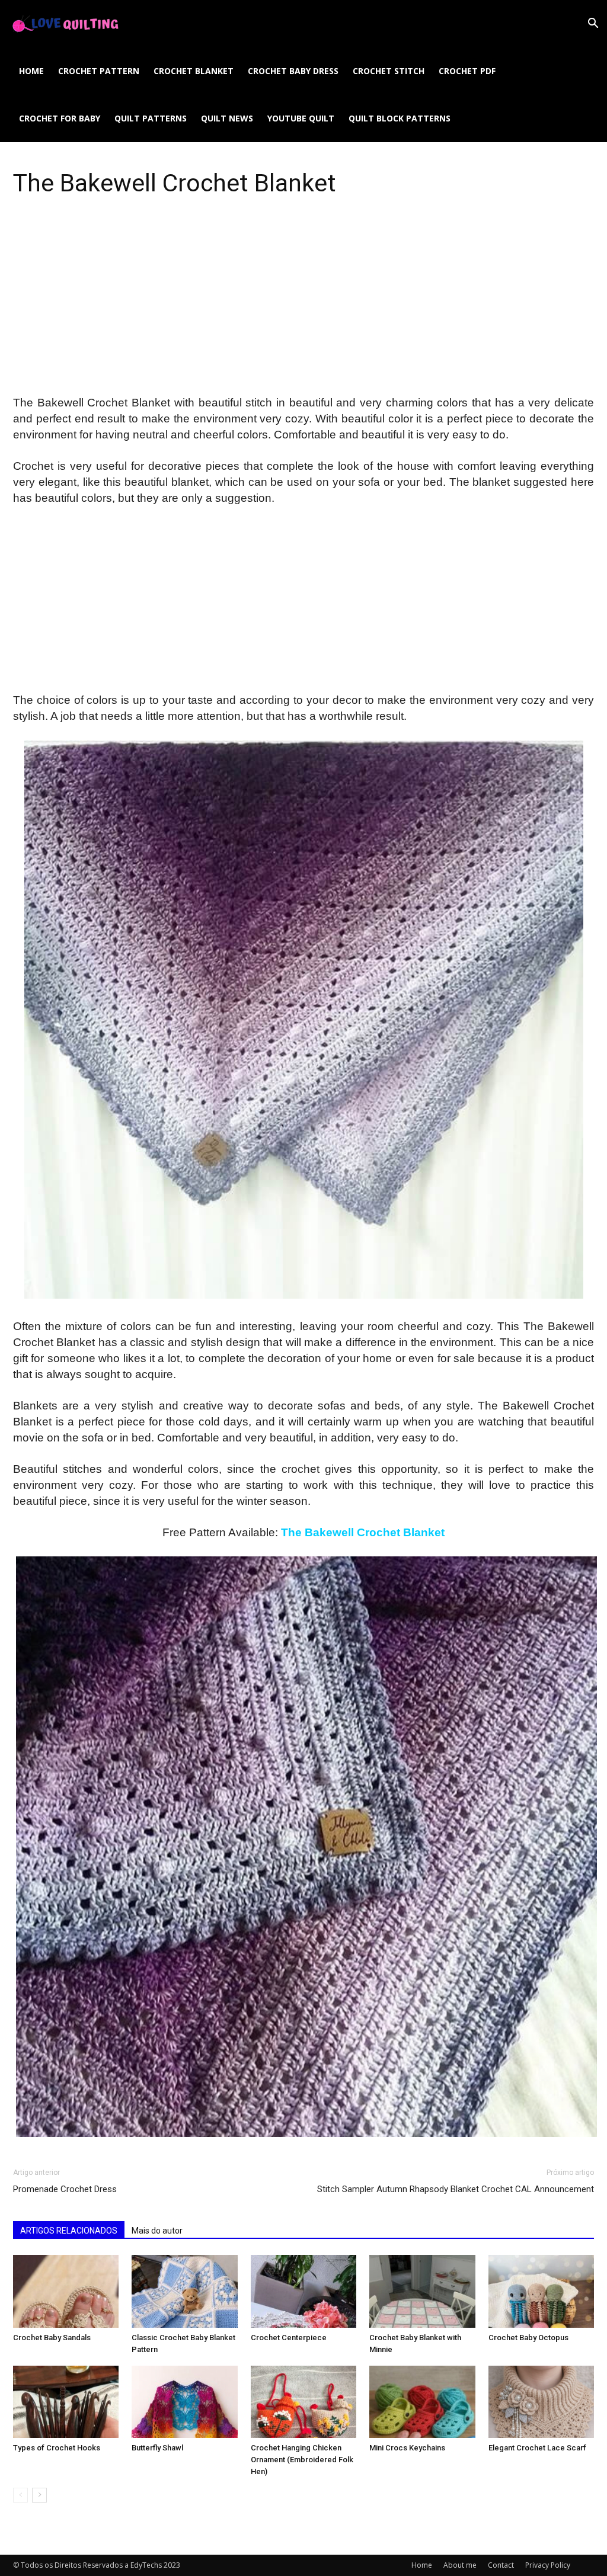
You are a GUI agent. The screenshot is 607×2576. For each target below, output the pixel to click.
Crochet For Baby (60, 118)
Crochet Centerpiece (289, 2338)
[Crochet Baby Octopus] (541, 2291)
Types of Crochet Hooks (57, 2448)
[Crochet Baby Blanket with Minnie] (422, 2291)
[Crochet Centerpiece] (303, 2291)
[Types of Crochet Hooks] (66, 2402)
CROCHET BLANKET (194, 71)
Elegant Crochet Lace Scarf (537, 2448)
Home (31, 71)
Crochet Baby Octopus (528, 2338)
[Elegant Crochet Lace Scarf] (541, 2402)
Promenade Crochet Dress (65, 2189)
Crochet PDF (467, 71)
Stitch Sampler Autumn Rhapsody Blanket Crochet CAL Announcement (456, 2189)
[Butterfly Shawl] (184, 2402)
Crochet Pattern (99, 71)
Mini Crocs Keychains (407, 2448)
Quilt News (227, 118)
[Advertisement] (303, 307)
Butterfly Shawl (157, 2448)
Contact (501, 2565)
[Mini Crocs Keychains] (422, 2402)
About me (460, 2565)
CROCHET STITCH (389, 71)
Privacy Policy (548, 2565)
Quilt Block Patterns (400, 118)
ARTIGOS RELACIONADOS (69, 2231)
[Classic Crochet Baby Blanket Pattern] (184, 2291)
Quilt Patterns (151, 118)
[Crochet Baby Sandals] (66, 2291)
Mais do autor (157, 2231)
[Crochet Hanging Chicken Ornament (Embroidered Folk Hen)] (303, 2402)
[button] (593, 25)
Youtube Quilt (301, 118)
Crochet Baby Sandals (52, 2338)
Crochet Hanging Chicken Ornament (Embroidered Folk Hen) (302, 2460)
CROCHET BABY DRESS (293, 71)
